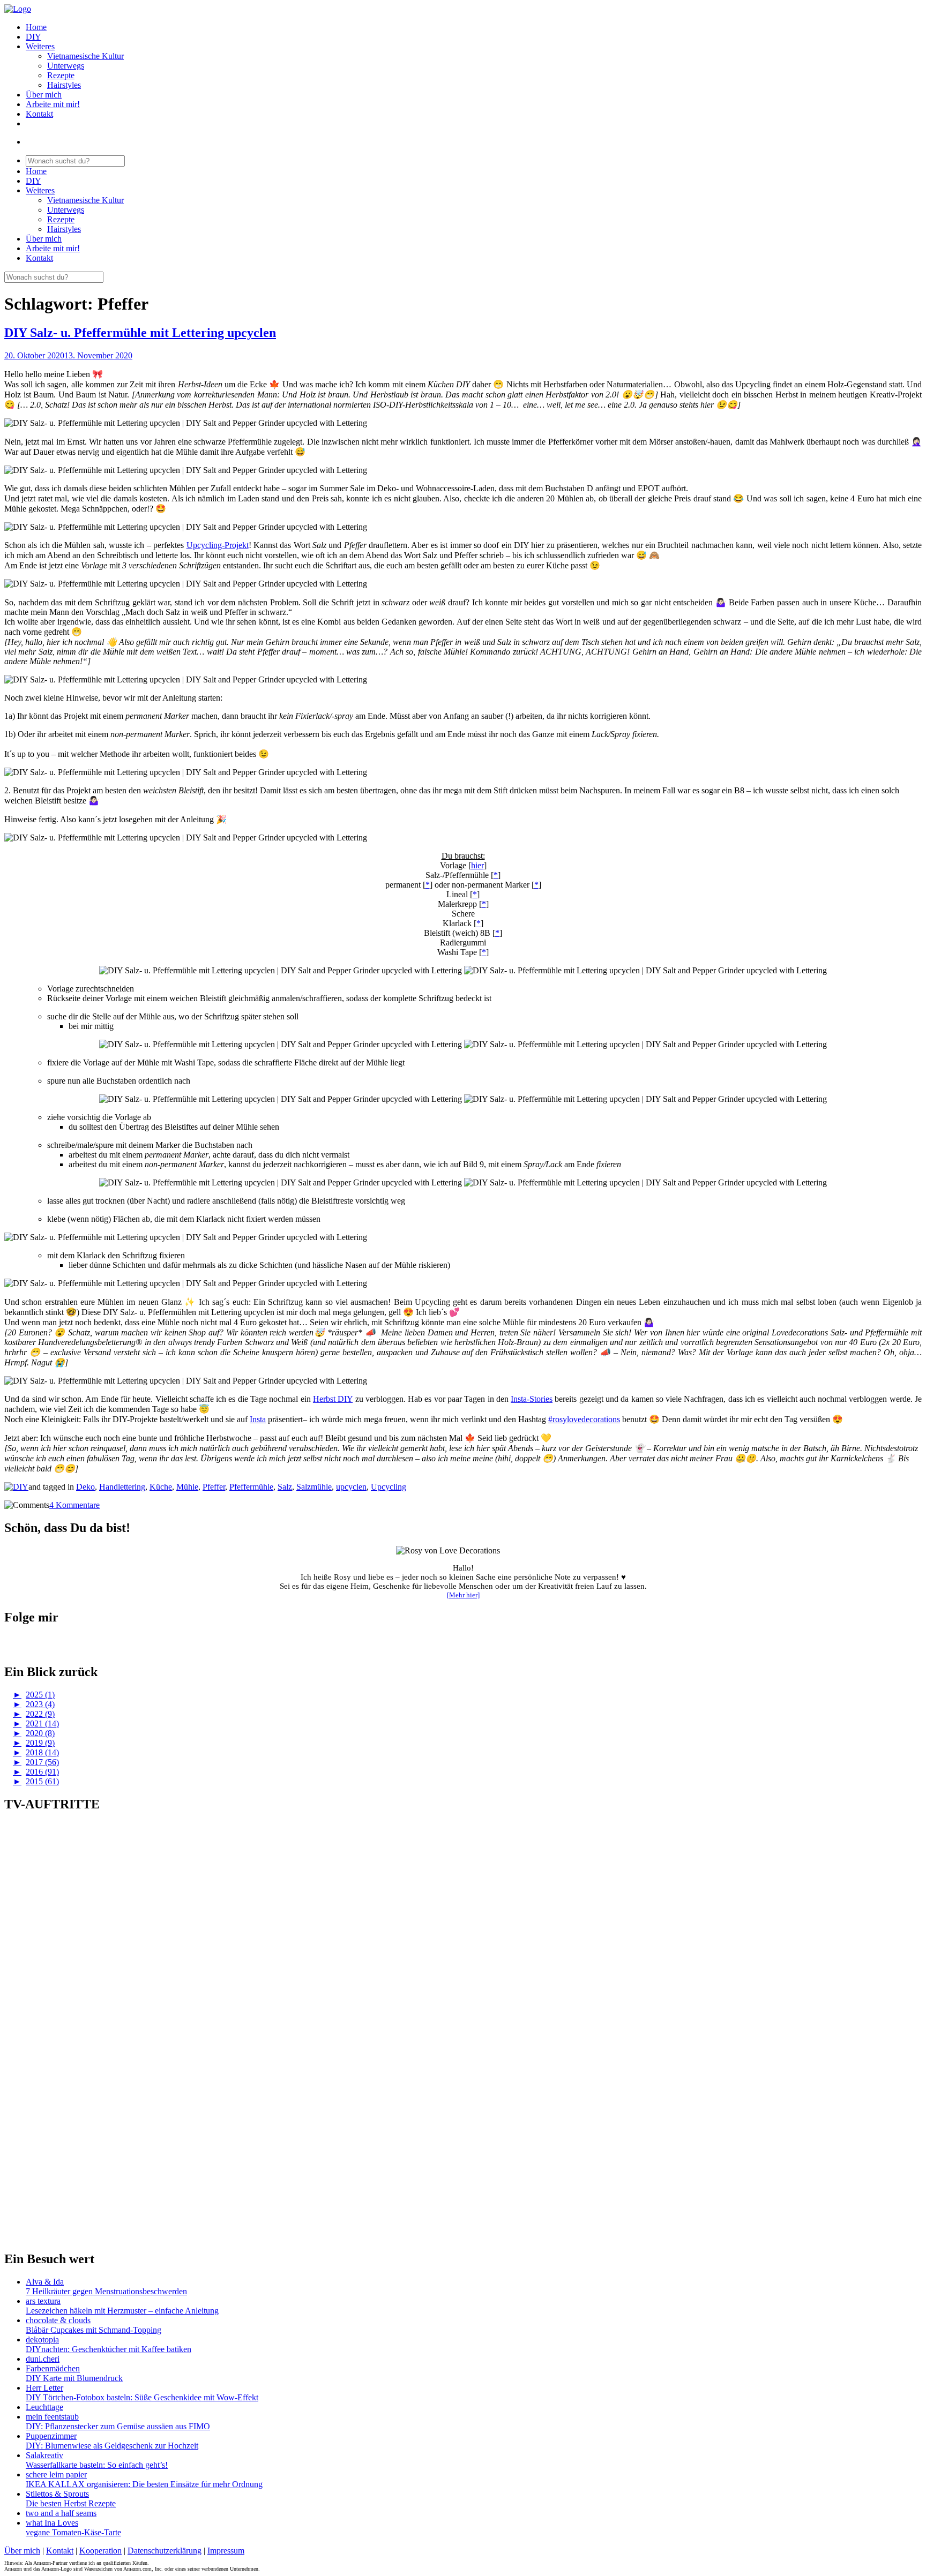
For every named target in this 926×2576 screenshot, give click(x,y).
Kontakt (39, 114)
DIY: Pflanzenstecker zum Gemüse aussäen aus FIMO (118, 2426)
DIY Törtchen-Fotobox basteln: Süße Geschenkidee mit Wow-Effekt (142, 2397)
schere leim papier (56, 2474)
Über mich (44, 95)
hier (477, 865)
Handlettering (122, 1487)
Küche (161, 1487)
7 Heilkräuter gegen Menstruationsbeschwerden (106, 2291)
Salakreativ (44, 2455)
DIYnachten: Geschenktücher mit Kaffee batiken (109, 2349)
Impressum (226, 2551)
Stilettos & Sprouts (57, 2494)
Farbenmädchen (53, 2368)
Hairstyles (64, 85)
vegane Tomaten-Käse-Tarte (73, 2532)
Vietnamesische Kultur (85, 56)
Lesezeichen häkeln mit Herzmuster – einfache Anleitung (122, 2311)
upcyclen (351, 1487)
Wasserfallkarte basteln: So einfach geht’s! (97, 2465)
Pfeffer (214, 1487)
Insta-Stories (532, 1399)
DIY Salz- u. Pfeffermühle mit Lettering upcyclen (140, 333)
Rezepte (61, 75)
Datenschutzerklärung (165, 2551)
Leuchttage (44, 2407)
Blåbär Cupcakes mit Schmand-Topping (94, 2330)
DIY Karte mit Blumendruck (74, 2378)
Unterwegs (66, 66)
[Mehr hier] (463, 1595)
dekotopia (42, 2340)
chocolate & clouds (58, 2320)
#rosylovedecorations (584, 1419)
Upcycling (389, 1487)
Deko (85, 1487)
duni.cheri (43, 2359)
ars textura (43, 2301)
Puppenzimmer (51, 2436)
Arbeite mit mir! (53, 104)
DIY (33, 37)
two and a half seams (61, 2513)
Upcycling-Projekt (218, 545)
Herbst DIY (333, 1399)
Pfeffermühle (251, 1487)
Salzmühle (314, 1487)
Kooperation (100, 2551)
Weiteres (40, 46)
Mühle (187, 1487)
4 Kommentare (74, 1505)
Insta (258, 1419)
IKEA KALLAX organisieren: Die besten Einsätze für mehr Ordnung (144, 2484)
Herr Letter (44, 2388)
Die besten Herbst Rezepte (71, 2503)
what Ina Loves (52, 2523)
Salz (285, 1487)
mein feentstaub (52, 2417)
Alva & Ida (45, 2282)
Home (36, 27)
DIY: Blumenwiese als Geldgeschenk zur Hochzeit (112, 2446)
